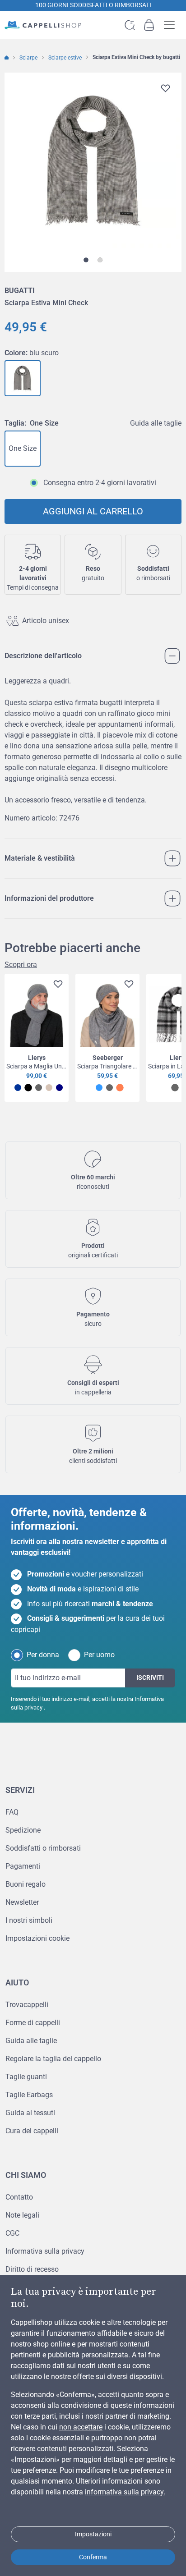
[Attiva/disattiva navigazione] (172, 25)
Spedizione (23, 1830)
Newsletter (22, 1902)
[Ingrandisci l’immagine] (93, 161)
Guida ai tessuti (30, 2113)
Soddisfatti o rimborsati (43, 1848)
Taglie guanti (26, 2077)
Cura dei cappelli (32, 2131)
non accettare (81, 2427)
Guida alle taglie (156, 423)
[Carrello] (149, 25)
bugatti (20, 291)
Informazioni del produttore (49, 898)
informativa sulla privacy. (125, 2492)
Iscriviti (150, 1678)
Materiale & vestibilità (40, 858)
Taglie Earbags (29, 2095)
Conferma (93, 2557)
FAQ (12, 1812)
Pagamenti (23, 1866)
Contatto (19, 2197)
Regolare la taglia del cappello (53, 2059)
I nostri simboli (29, 1920)
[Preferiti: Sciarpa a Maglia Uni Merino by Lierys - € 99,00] (56, 985)
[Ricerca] (130, 25)
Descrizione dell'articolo (43, 656)
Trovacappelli (27, 2005)
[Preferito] (165, 88)
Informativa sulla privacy (45, 2251)
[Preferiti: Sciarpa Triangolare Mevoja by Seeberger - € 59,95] (127, 985)
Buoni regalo (26, 1884)
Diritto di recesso (32, 2269)
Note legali (22, 2215)
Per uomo (99, 1655)
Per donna (43, 1655)
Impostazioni (93, 2534)
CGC (12, 2233)
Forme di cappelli (33, 2023)
